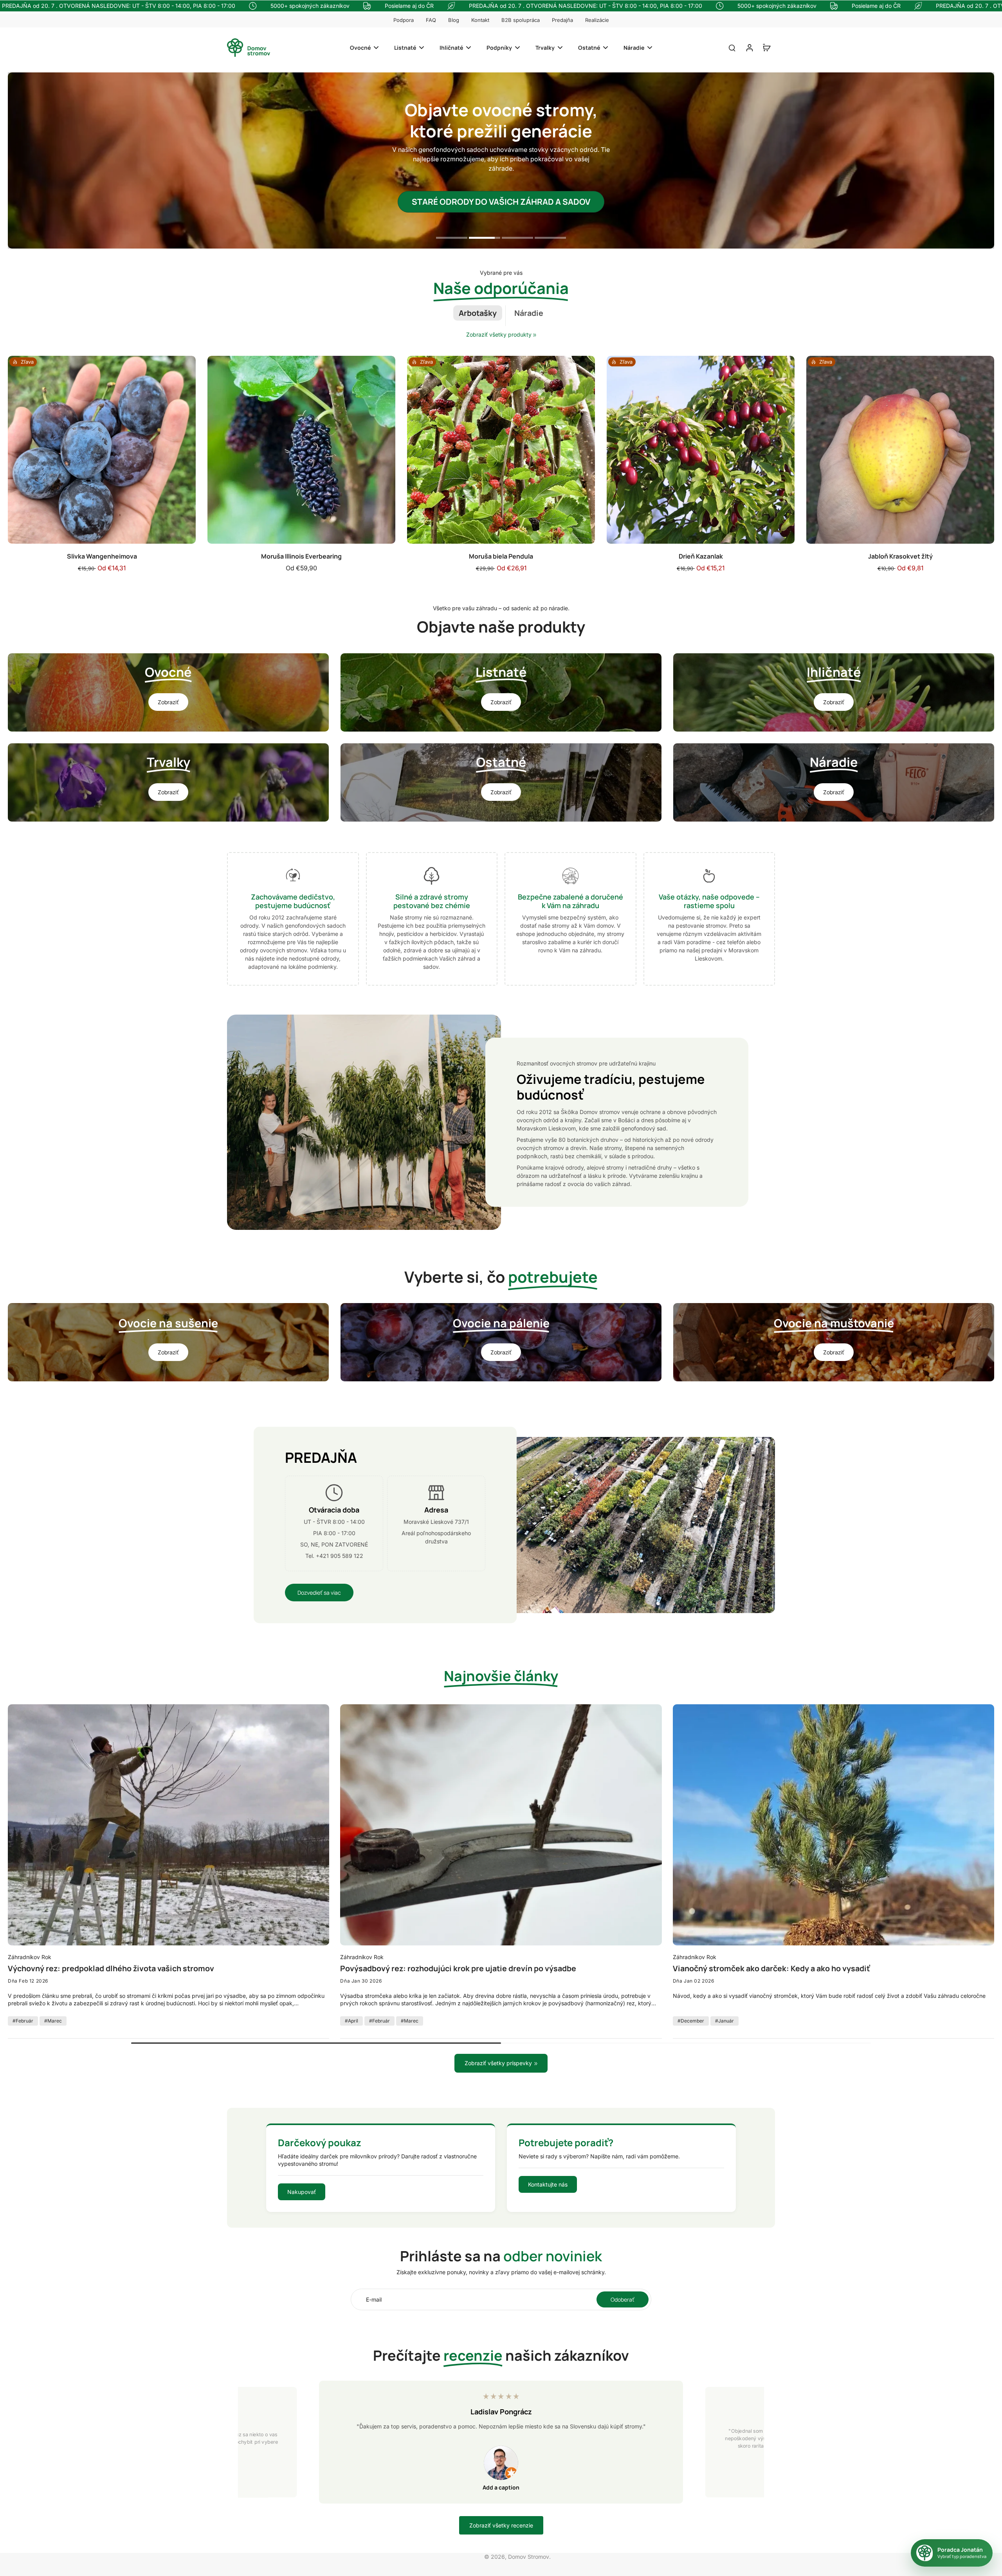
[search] (732, 47)
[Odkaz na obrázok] (168, 692)
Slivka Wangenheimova (102, 556)
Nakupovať (302, 2192)
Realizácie (597, 20)
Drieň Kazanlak (701, 556)
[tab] (452, 239)
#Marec (53, 2021)
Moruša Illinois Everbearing (301, 556)
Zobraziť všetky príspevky (498, 2063)
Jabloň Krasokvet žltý (900, 556)
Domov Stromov (529, 2557)
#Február (23, 2021)
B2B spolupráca (521, 20)
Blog (454, 20)
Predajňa (562, 20)
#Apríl (351, 2021)
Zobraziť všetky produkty (499, 334)
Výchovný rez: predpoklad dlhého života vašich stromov (111, 1969)
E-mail (374, 2299)
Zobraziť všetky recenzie (501, 2525)
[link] (535, 335)
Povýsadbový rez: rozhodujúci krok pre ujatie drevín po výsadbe (458, 1969)
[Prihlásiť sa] (749, 48)
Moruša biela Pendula (501, 556)
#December (691, 2021)
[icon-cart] (766, 47)
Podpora (404, 20)
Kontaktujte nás (548, 2184)
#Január (724, 2021)
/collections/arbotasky (36, 76)
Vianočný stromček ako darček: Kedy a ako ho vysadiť (771, 1969)
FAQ (431, 20)
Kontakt (480, 20)
